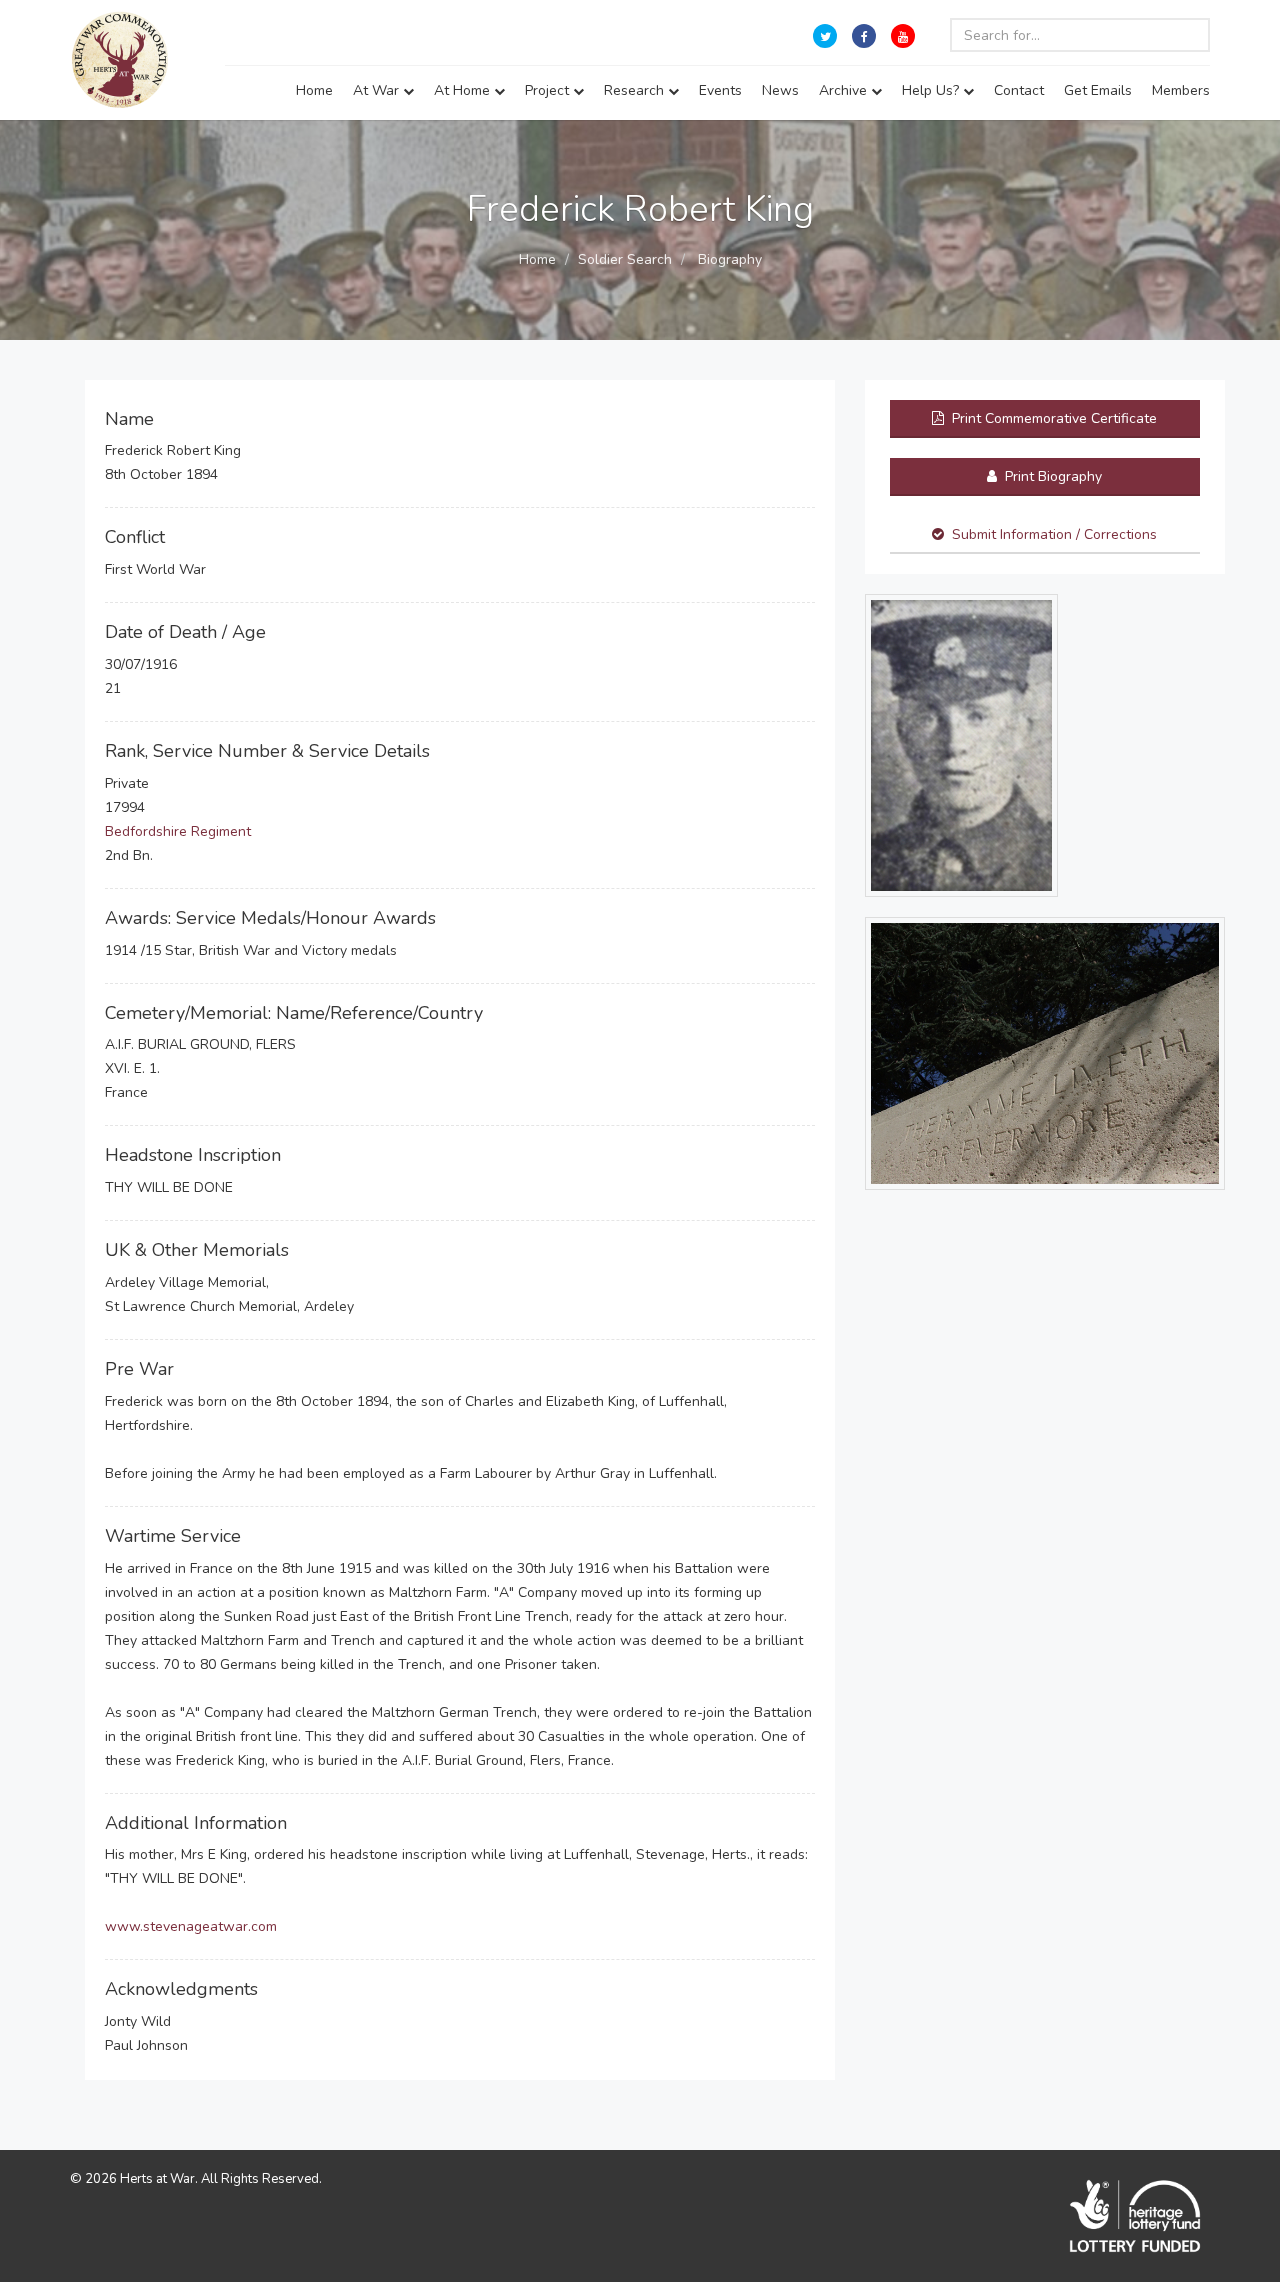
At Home (464, 90)
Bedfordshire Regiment (178, 831)
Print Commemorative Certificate (1052, 418)
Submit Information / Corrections (1054, 534)
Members (1181, 90)
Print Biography (1051, 476)
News (780, 90)
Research (636, 90)
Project (549, 90)
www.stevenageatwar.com (191, 1926)
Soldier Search (625, 259)
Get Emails (1098, 90)
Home (314, 90)
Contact (1019, 90)
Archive (845, 90)
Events (720, 90)
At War (378, 90)
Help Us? (932, 90)
